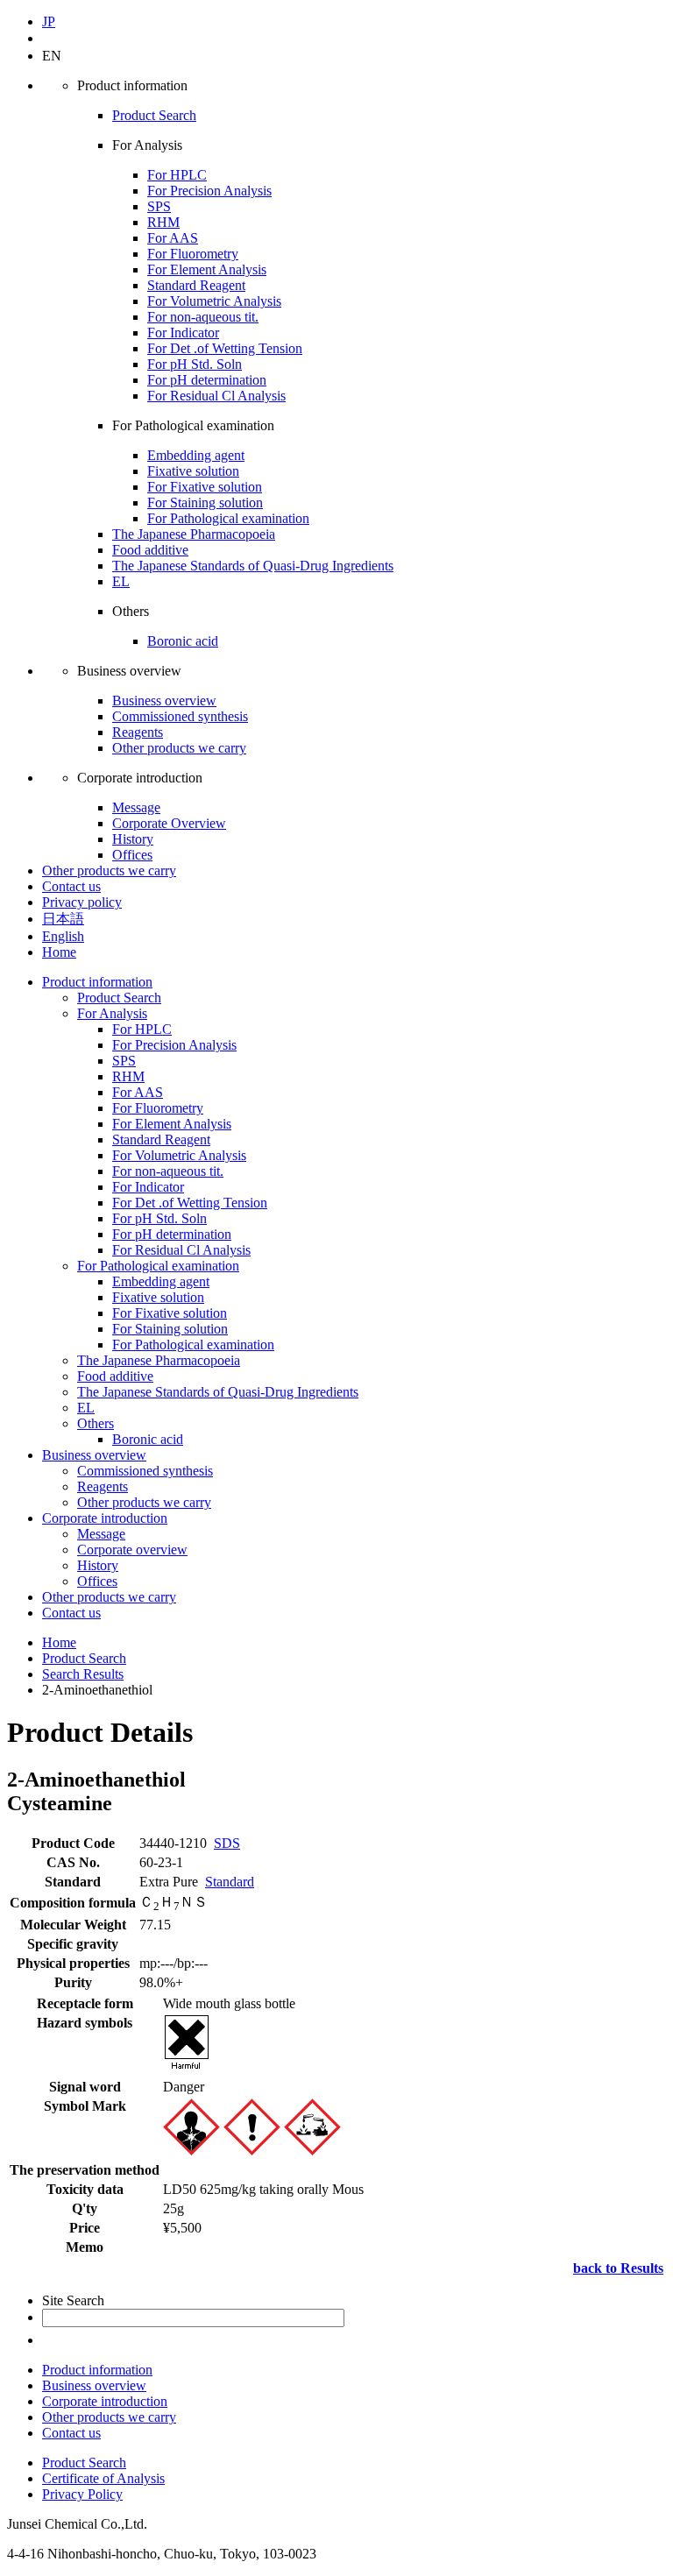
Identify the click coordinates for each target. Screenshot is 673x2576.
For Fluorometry (193, 254)
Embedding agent (196, 455)
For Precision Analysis (209, 191)
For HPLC (177, 175)
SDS (227, 1843)
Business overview (164, 701)
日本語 (63, 919)
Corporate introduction (105, 1518)
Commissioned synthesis (180, 716)
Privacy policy (82, 902)
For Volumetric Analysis (214, 301)
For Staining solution (205, 502)
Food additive (150, 550)
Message (136, 807)
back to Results (618, 2268)
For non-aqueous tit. (203, 317)
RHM (163, 222)
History (133, 839)
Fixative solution (193, 471)
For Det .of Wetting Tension (225, 348)
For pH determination (207, 380)
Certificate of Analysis (103, 2478)
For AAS (173, 238)
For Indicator (183, 333)
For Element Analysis (207, 269)
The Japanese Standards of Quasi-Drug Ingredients (253, 566)
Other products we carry (179, 748)
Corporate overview (132, 1550)
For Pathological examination (228, 518)
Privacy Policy (82, 2494)
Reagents (138, 732)
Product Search (154, 115)
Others (96, 1423)
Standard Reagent (196, 285)
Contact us (71, 886)
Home (59, 952)
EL (121, 581)
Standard (230, 1882)
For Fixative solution (205, 487)
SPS (159, 206)
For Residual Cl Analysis (216, 396)
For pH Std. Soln (195, 364)
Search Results (83, 1674)
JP (49, 21)
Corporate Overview (169, 823)
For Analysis (112, 1013)
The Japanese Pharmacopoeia (194, 534)
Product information (97, 982)
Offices (132, 855)
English (63, 936)
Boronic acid (183, 641)
